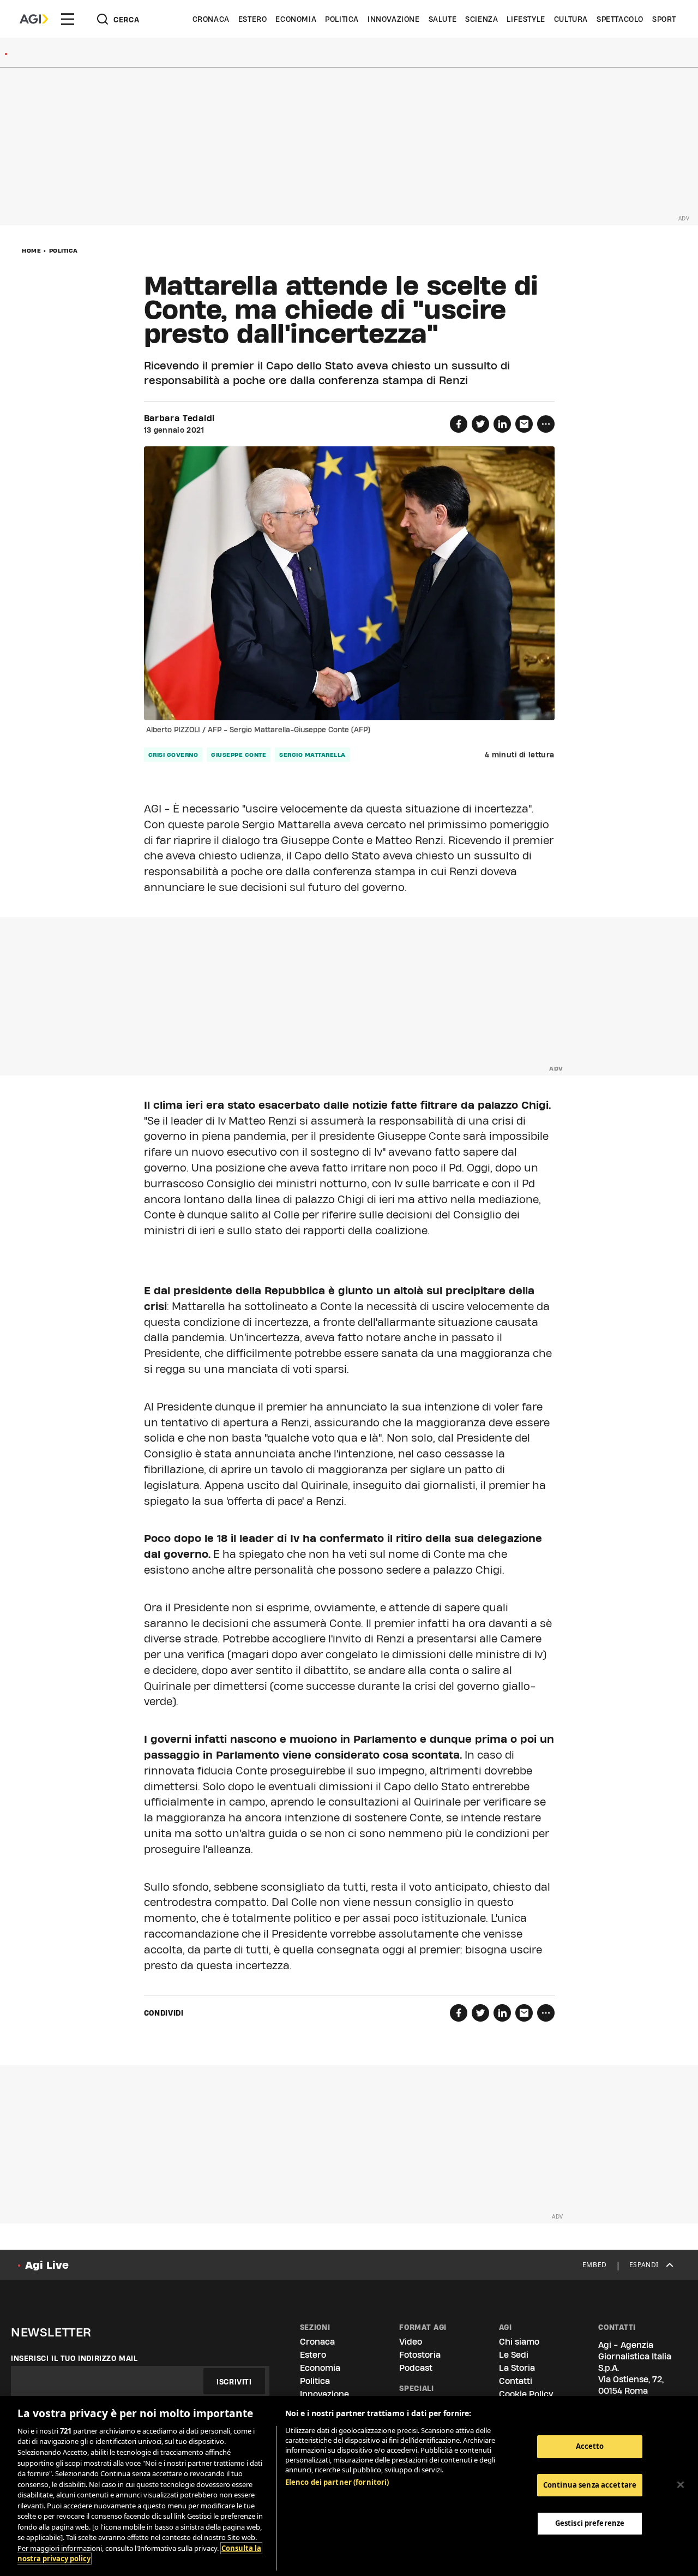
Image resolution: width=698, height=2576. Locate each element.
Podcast (416, 2368)
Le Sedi (514, 2355)
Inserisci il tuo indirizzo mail (74, 2358)
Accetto (590, 2446)
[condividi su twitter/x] (480, 424)
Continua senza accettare (590, 2485)
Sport (664, 19)
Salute (443, 19)
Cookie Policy (526, 2394)
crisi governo (173, 755)
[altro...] (546, 424)
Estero (253, 19)
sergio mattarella (312, 755)
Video (411, 2342)
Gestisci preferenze (590, 2523)
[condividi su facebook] (459, 424)
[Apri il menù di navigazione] (68, 19)
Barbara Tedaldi (180, 419)
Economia (296, 19)
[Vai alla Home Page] (34, 19)
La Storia (517, 2368)
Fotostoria (420, 2355)
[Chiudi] (681, 2485)
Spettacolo (620, 19)
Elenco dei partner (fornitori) (337, 2482)
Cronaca (211, 19)
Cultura (571, 19)
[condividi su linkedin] (502, 424)
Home (31, 250)
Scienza (482, 19)
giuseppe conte (239, 755)
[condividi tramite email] (524, 424)
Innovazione (394, 19)
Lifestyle (526, 19)
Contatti (516, 2381)
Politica (342, 19)
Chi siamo (519, 2342)
